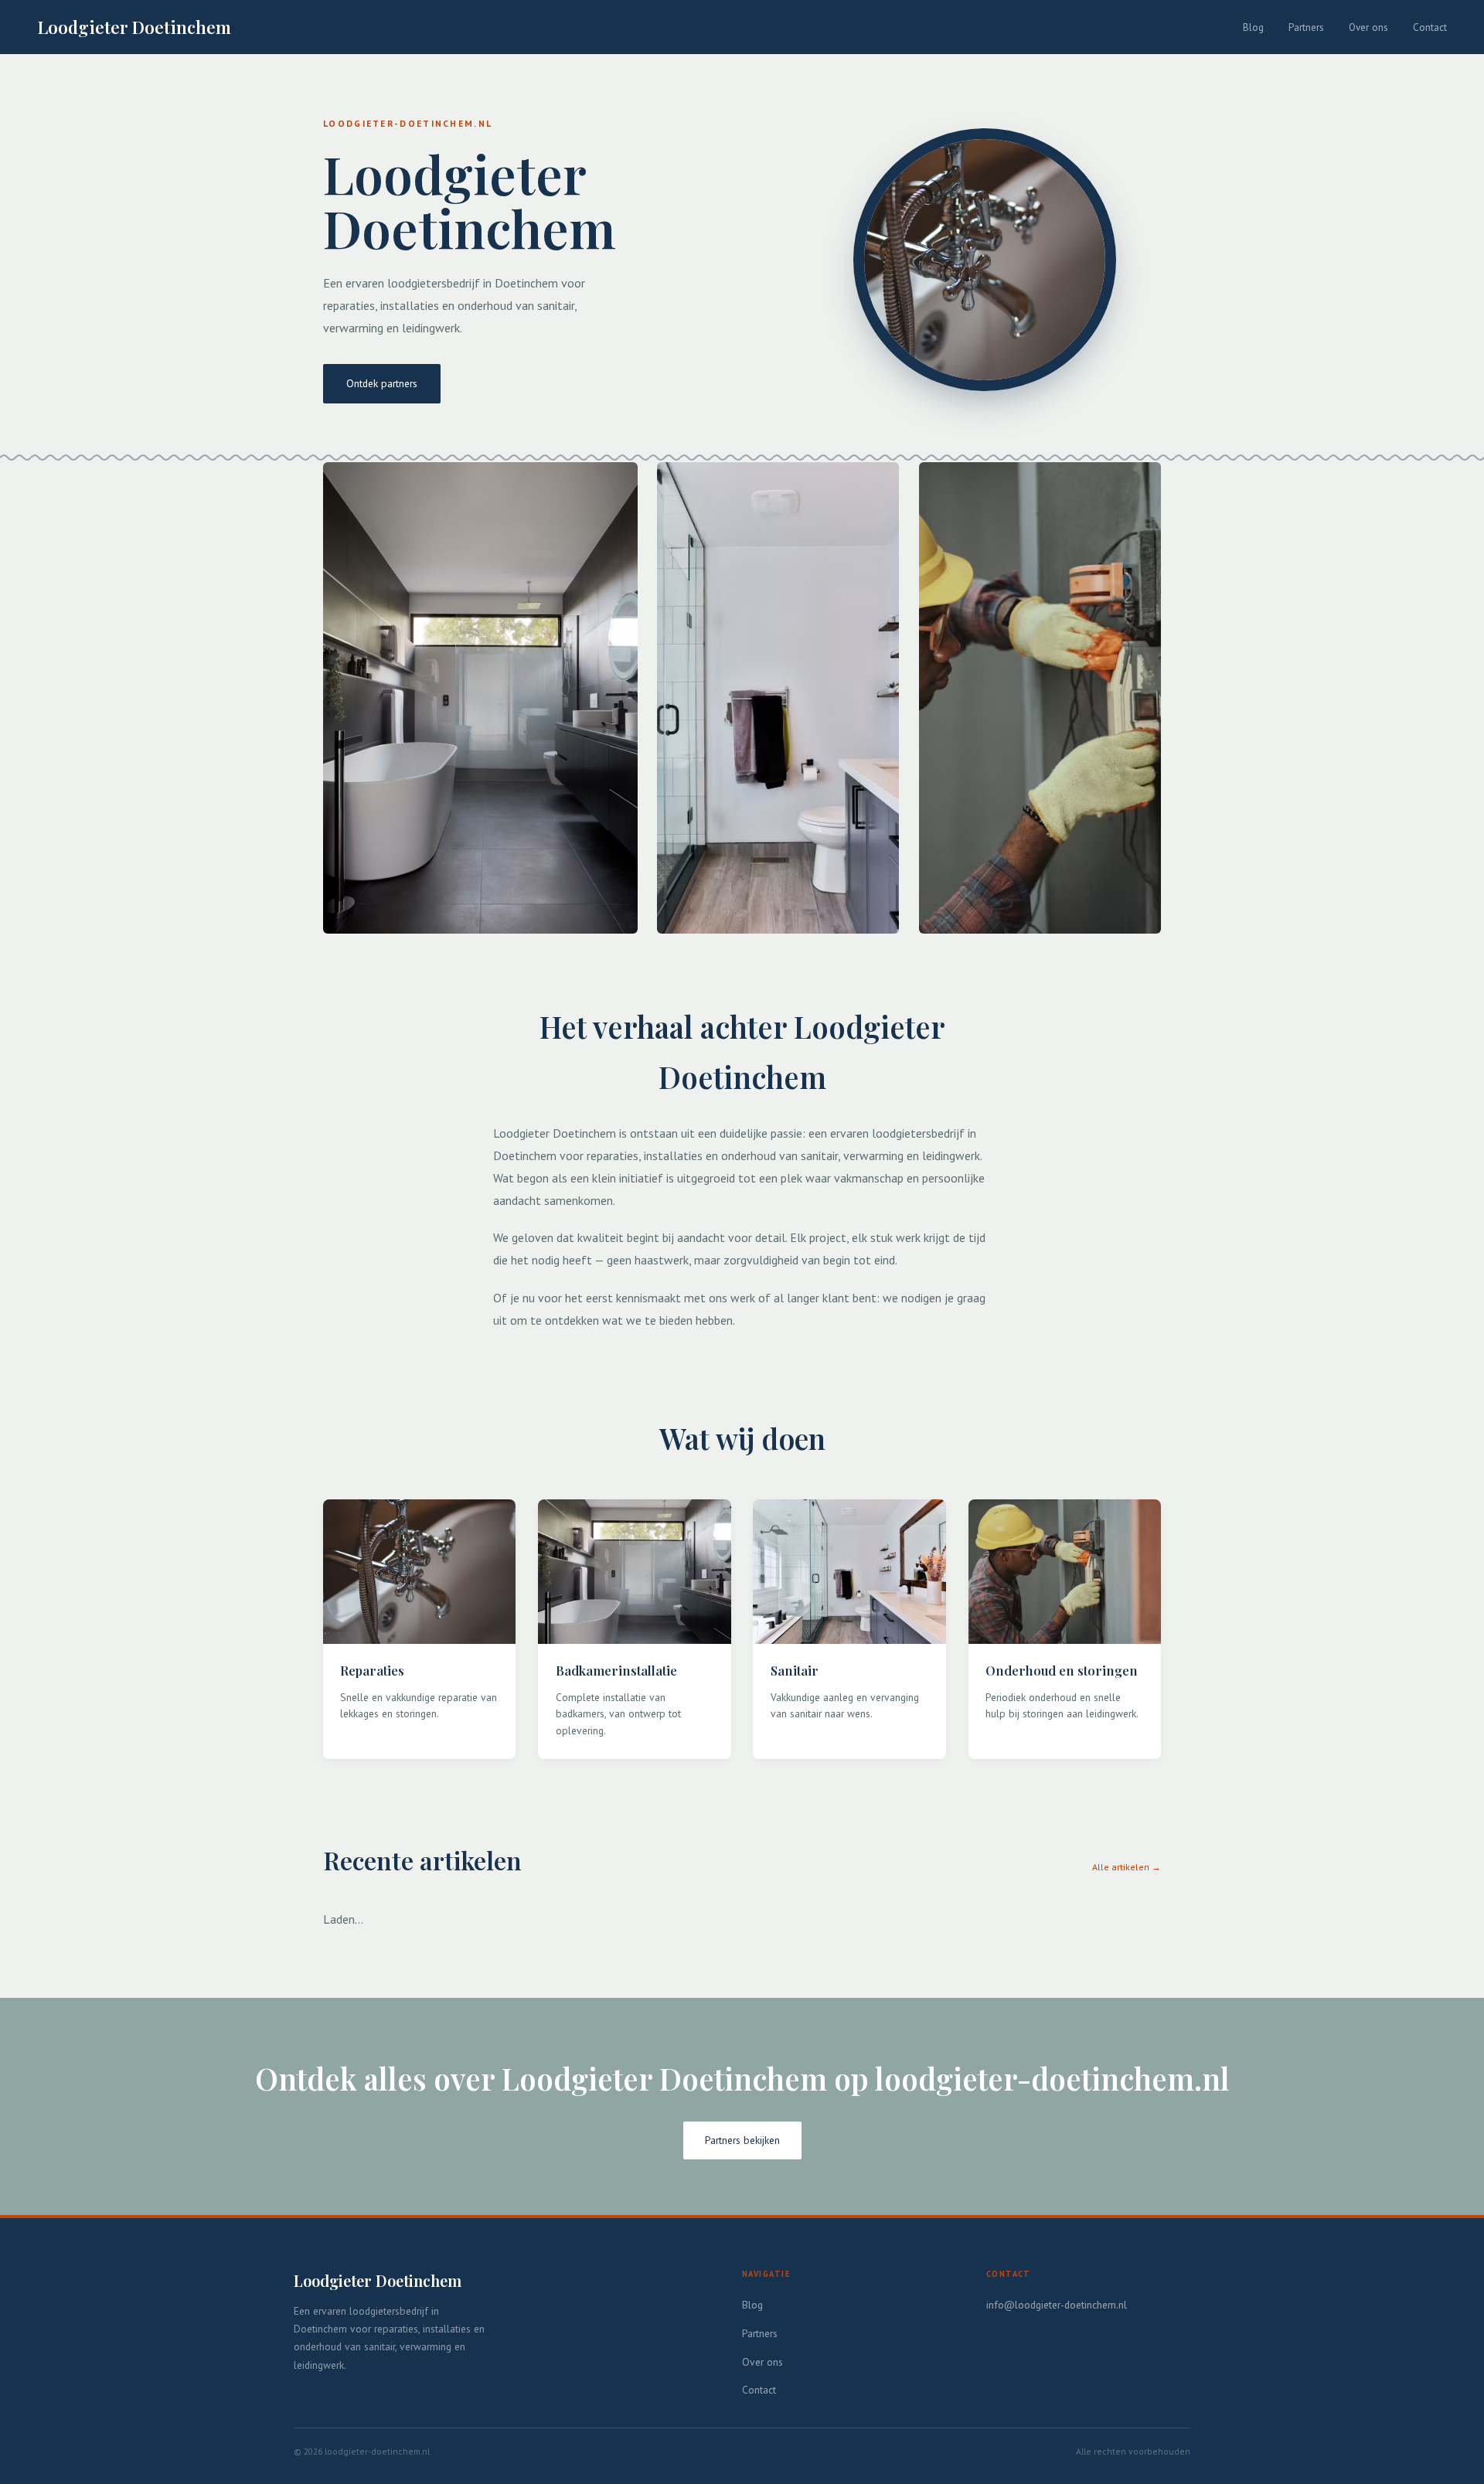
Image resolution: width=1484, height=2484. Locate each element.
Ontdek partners (382, 383)
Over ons (1368, 27)
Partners (1306, 27)
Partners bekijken (742, 2140)
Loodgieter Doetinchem (134, 27)
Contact (1430, 27)
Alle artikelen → (1127, 1867)
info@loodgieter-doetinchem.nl (1057, 2305)
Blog (1253, 27)
